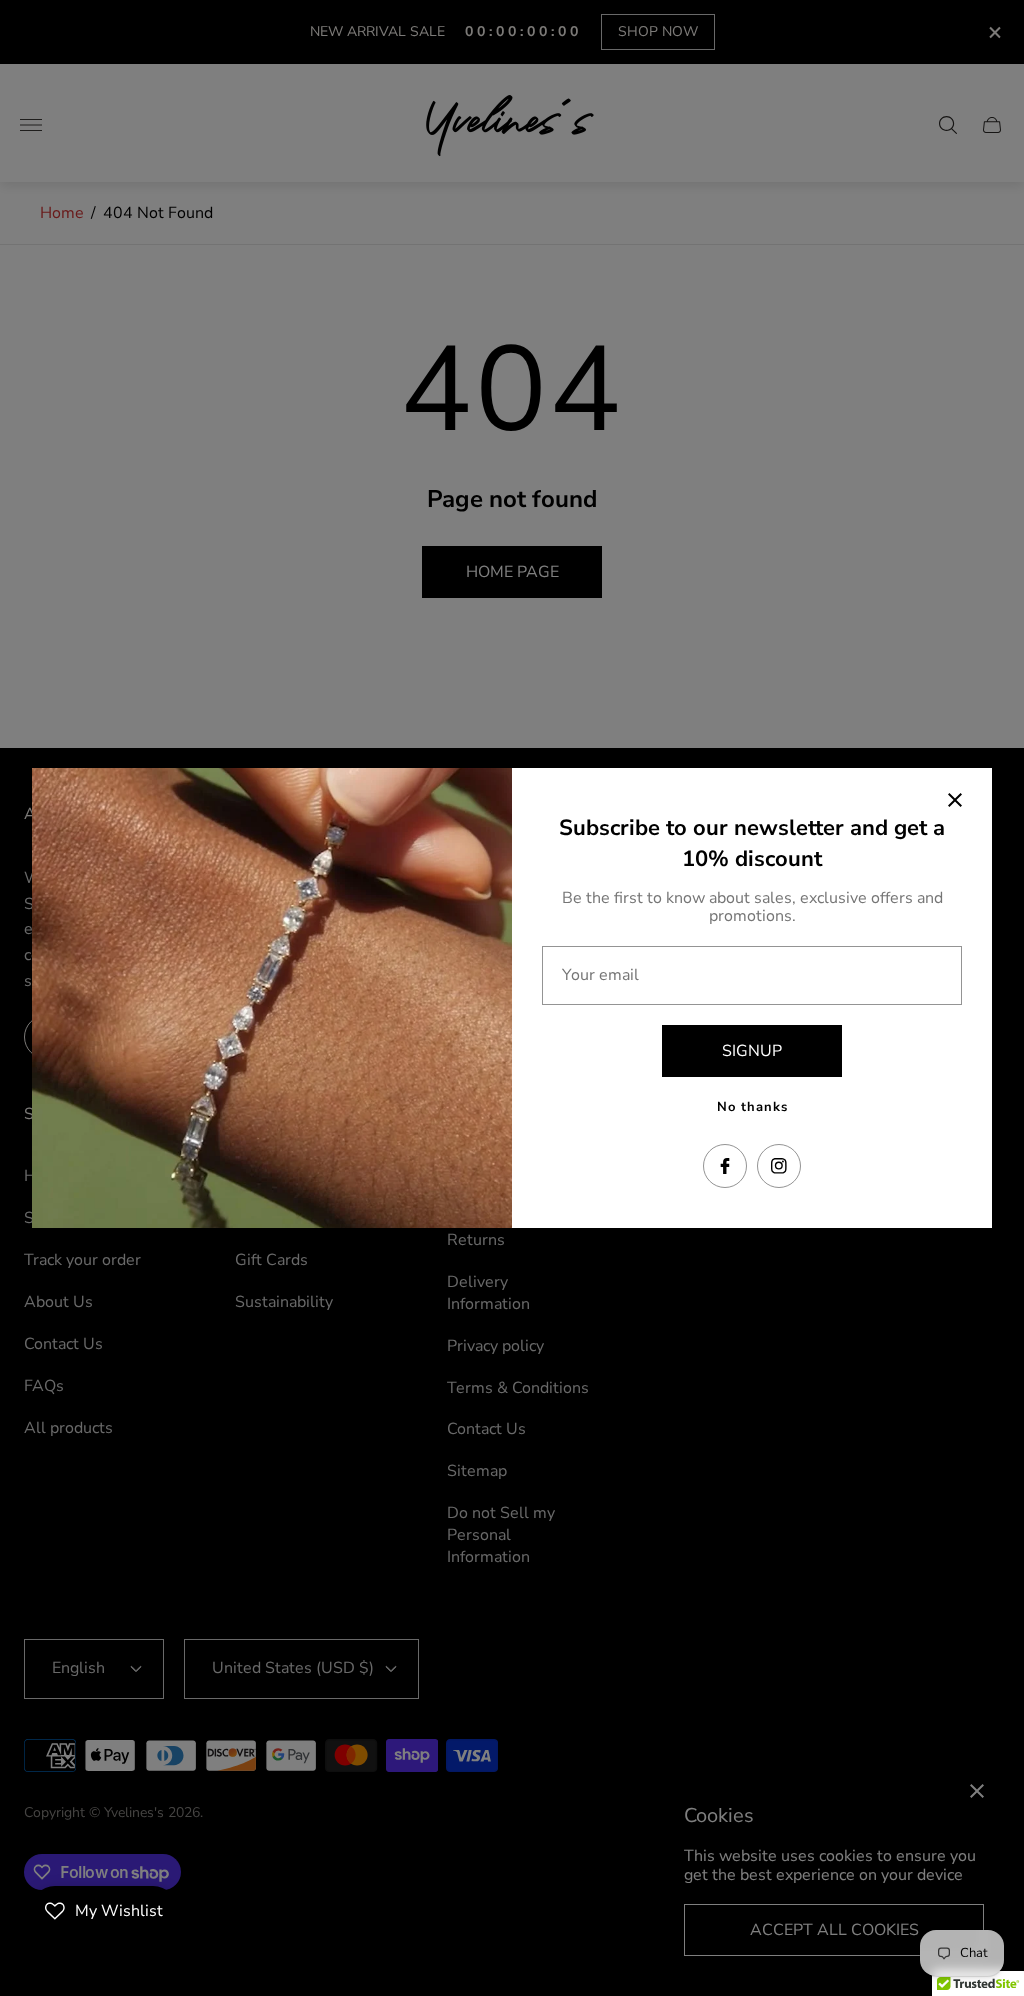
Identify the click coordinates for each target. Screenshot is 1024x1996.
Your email (600, 975)
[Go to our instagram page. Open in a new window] (779, 1166)
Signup (752, 1051)
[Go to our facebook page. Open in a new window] (725, 1166)
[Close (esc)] (955, 800)
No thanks (752, 1107)
